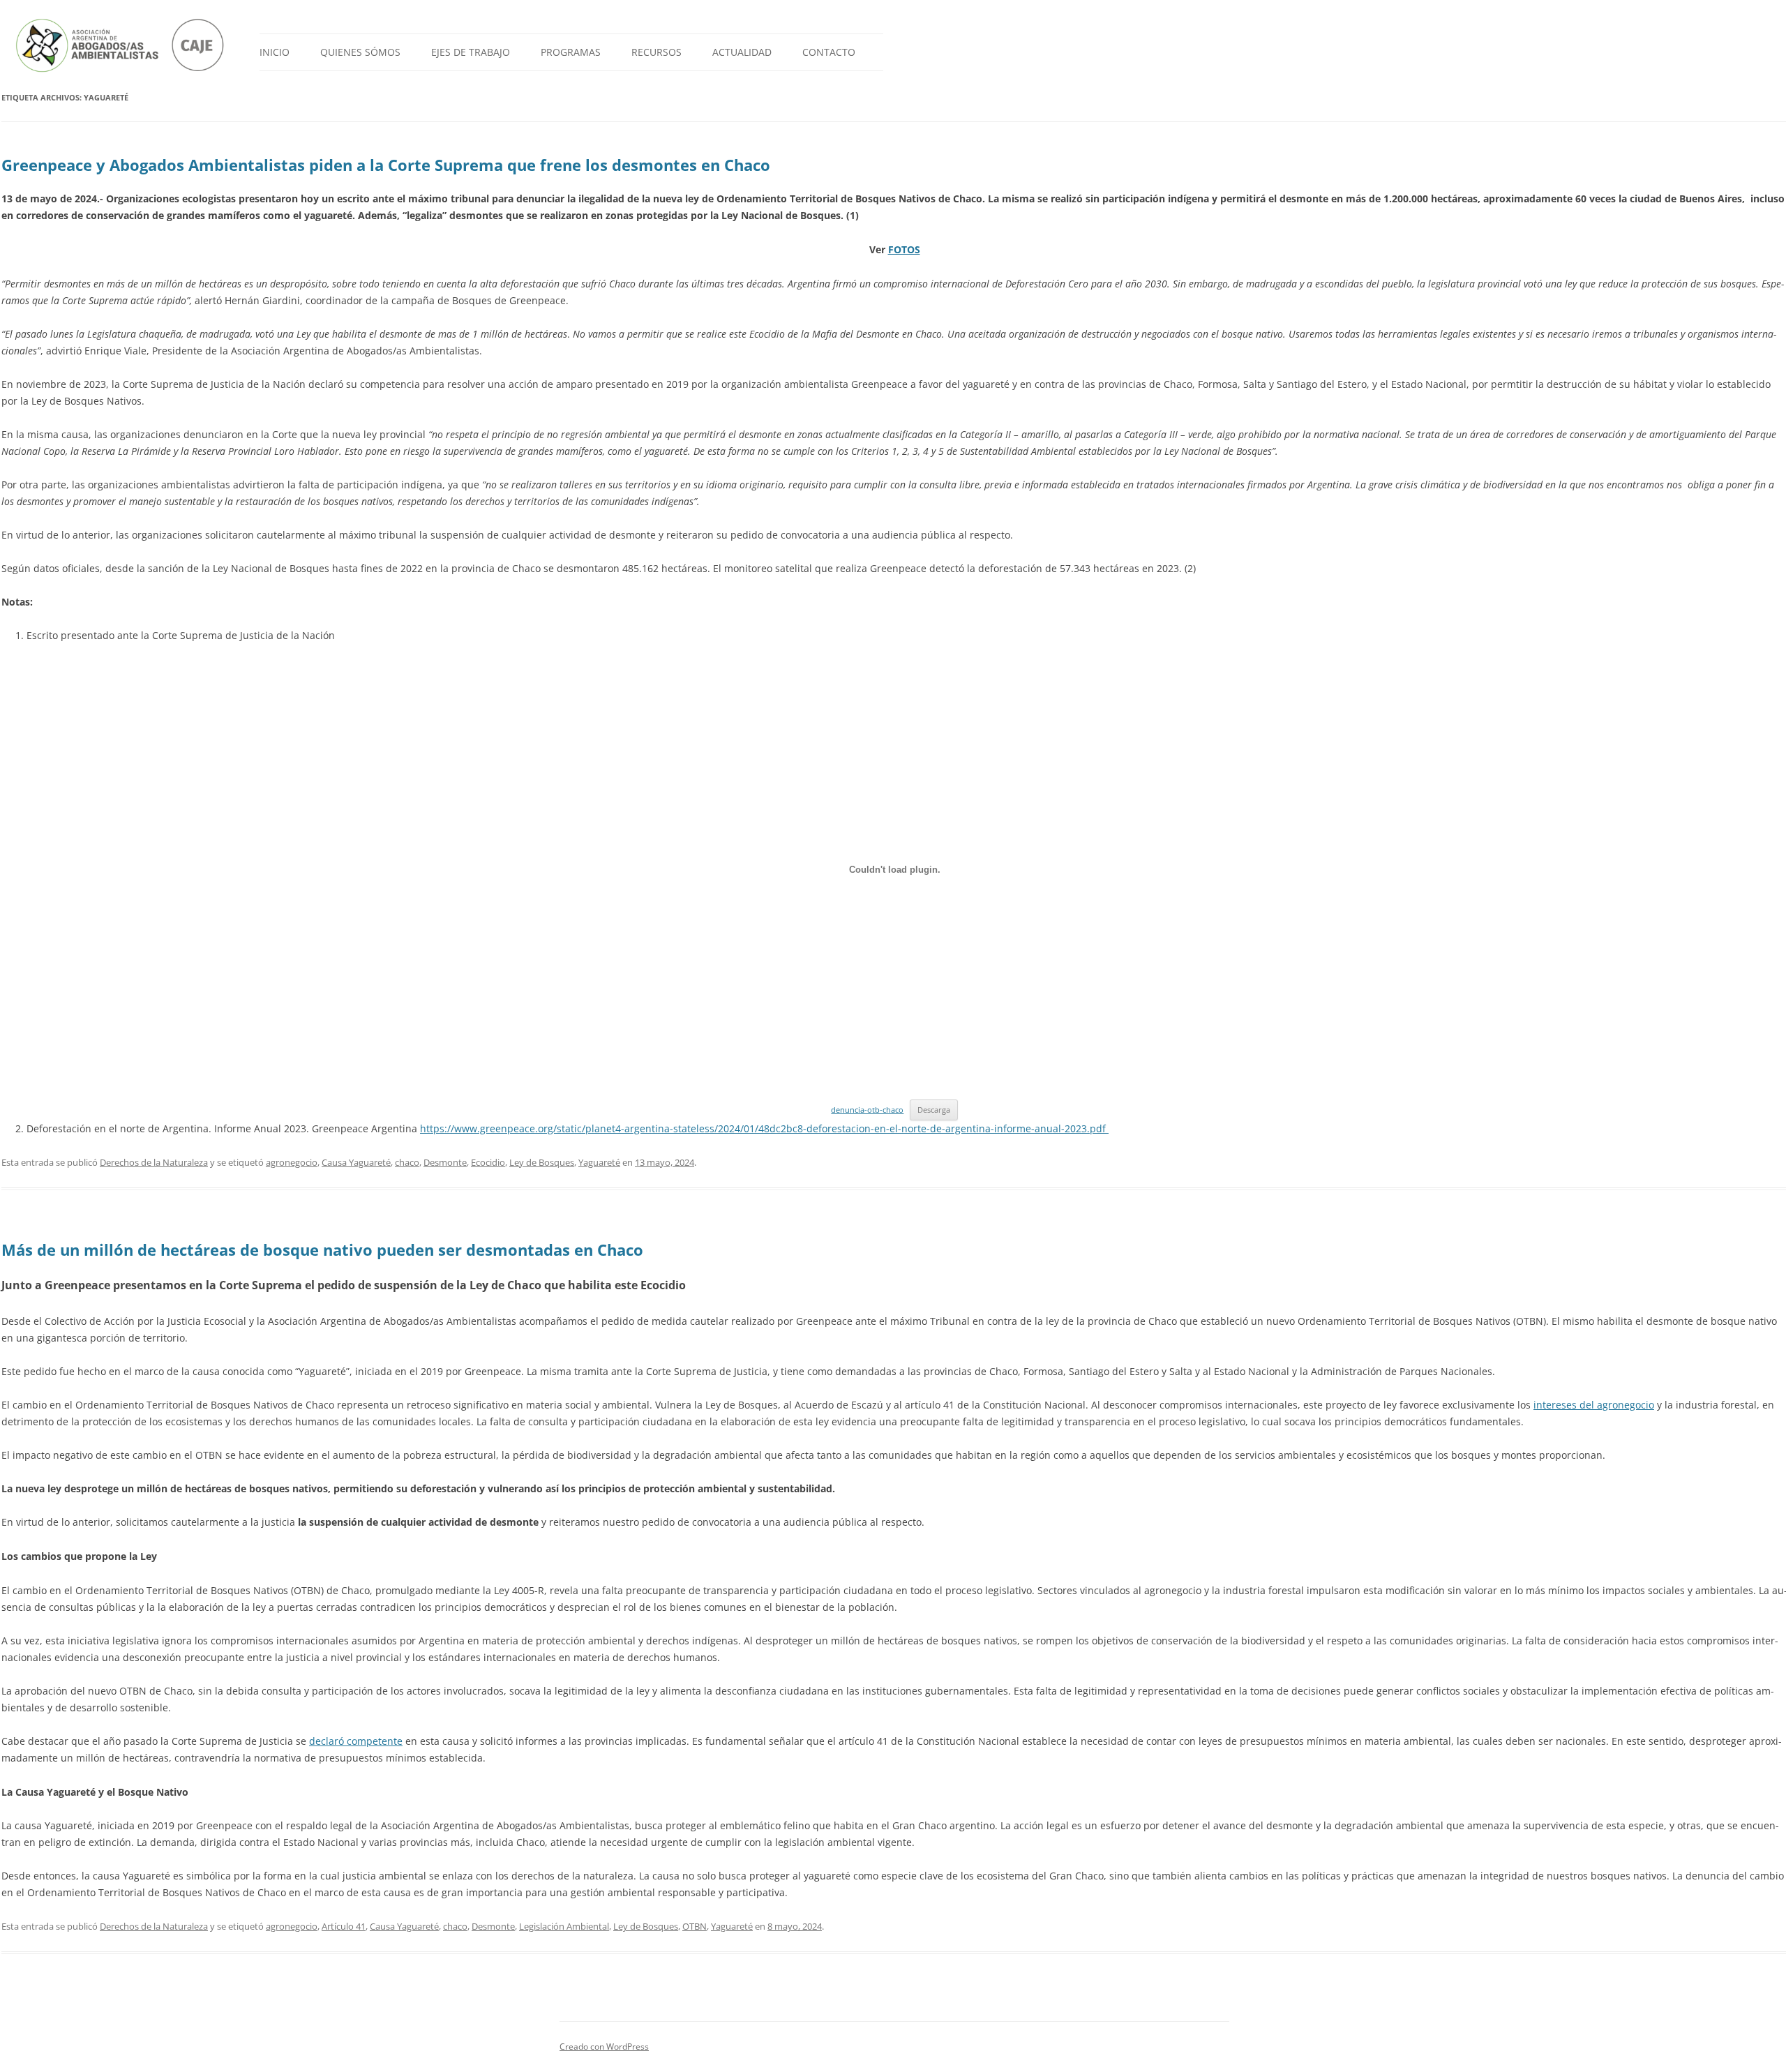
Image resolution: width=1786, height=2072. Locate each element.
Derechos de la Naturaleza (154, 1162)
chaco (407, 1162)
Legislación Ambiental (564, 1926)
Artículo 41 (344, 1926)
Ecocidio (488, 1162)
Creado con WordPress (604, 2047)
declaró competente (356, 1741)
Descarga (934, 1110)
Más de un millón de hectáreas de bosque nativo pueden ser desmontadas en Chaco (322, 1249)
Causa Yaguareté (356, 1162)
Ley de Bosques (542, 1162)
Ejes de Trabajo (471, 52)
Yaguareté (599, 1162)
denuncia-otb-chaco (867, 1110)
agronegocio (292, 1162)
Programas (571, 52)
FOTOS (904, 249)
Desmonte (445, 1162)
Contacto (829, 52)
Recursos (656, 52)
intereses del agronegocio (1594, 1405)
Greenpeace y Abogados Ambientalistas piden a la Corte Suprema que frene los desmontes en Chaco (386, 165)
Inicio (275, 52)
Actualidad (742, 52)
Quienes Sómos (360, 52)
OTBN (695, 1926)
